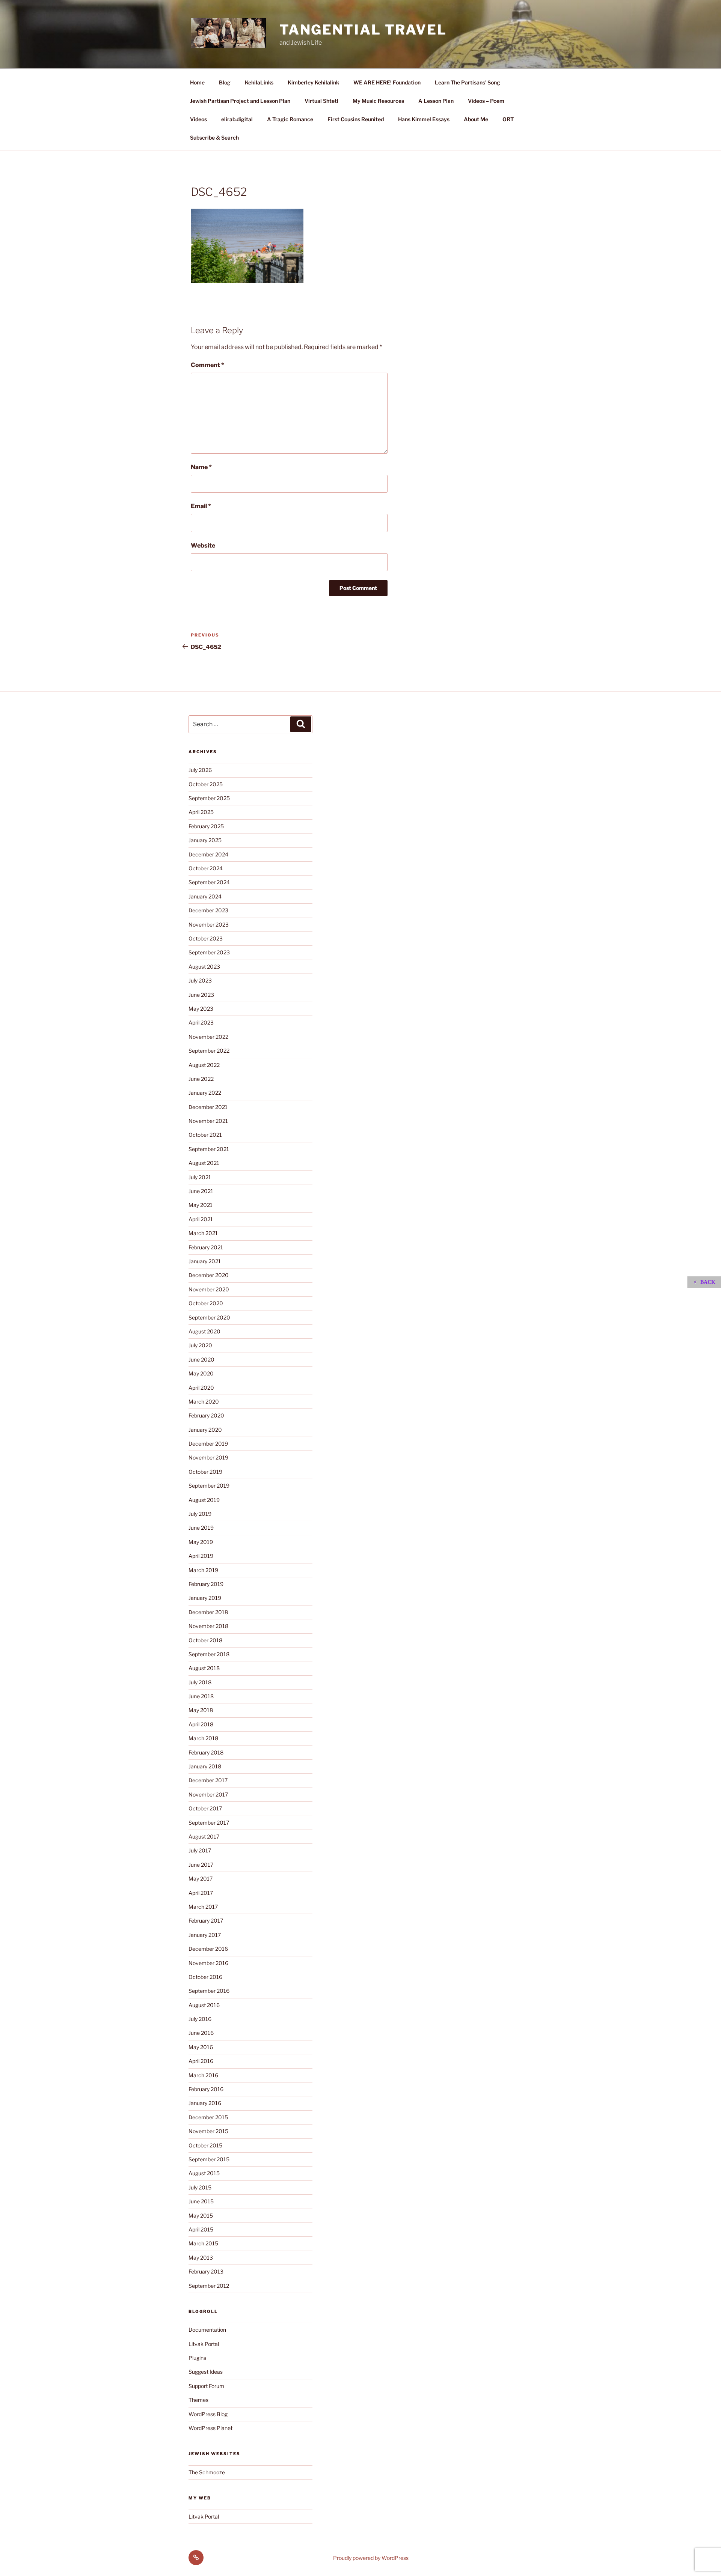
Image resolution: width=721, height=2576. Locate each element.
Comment (207, 365)
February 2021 (206, 1247)
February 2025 (206, 826)
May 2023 (201, 1009)
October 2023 (206, 938)
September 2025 (209, 798)
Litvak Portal (204, 2344)
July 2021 (200, 1177)
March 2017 (203, 1907)
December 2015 (208, 2117)
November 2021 (208, 1121)
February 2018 (206, 1752)
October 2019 (205, 1472)
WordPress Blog (208, 2414)
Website (203, 545)
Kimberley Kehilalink (313, 82)
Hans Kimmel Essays (424, 119)
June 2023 (201, 995)
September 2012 (209, 2286)
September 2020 (209, 1317)
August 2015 (204, 2173)
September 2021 (209, 1149)
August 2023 (204, 967)
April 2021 (201, 1219)
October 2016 (205, 1977)
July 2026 (200, 770)
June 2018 (201, 1696)
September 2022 (209, 1051)
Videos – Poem (486, 101)
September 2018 (209, 1654)
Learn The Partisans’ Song (468, 82)
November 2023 (209, 925)
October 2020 (206, 1303)
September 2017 (209, 1823)
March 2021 (203, 1233)
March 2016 (203, 2075)
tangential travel (363, 30)
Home (197, 82)
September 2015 (209, 2159)
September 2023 (209, 952)
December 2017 (208, 1780)
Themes (198, 2400)
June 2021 (201, 1191)
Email (201, 506)
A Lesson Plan (436, 101)
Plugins (197, 2358)
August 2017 (204, 1836)
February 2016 (206, 2089)
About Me (476, 119)
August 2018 (204, 1668)
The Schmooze (207, 2472)
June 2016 (201, 2033)
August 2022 (204, 1065)
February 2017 (206, 1921)
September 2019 (209, 1486)
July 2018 (200, 1682)
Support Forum (206, 2386)
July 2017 (200, 1850)
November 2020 (209, 1289)
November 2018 (208, 1626)
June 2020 (201, 1359)
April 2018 (201, 1724)
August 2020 (204, 1331)
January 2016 (205, 2103)
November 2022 (208, 1037)
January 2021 (205, 1261)
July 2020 (200, 1345)
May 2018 (201, 1710)
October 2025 (206, 784)
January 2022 (205, 1093)
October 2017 (205, 1808)
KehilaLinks (259, 82)
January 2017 (205, 1935)
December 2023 (208, 910)
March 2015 (203, 2243)
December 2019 (208, 1444)
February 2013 (206, 2271)
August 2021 (204, 1163)
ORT (508, 119)
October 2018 (205, 1640)
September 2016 (209, 1991)
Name (201, 467)
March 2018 (203, 1738)
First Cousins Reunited (356, 119)
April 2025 (201, 812)
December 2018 (208, 1612)
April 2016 (201, 2061)
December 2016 (208, 1949)
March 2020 (204, 1402)
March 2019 (203, 1570)
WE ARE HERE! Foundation (387, 82)
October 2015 (205, 2145)
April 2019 (201, 1556)
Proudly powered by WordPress (371, 2558)
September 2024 (209, 882)
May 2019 (201, 1542)
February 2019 (206, 1584)
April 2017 (201, 1893)
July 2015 (200, 2187)
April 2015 (201, 2229)
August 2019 (204, 1500)
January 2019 (205, 1598)
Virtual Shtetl (321, 101)
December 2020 (209, 1275)
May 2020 (201, 1373)
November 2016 (208, 1963)
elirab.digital (237, 119)
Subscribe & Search (214, 138)
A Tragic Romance (290, 119)
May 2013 (201, 2258)
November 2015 (208, 2131)
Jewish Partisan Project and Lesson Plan (240, 101)
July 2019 (200, 1514)
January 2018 (205, 1766)
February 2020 (206, 1415)
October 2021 (205, 1135)
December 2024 (208, 854)
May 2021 (201, 1205)
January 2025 (205, 840)
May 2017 (201, 1879)
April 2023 (201, 1022)
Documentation (207, 2330)
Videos (198, 119)
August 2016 (204, 2005)
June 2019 (201, 1528)
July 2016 (200, 2019)
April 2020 (201, 1388)
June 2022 (201, 1079)
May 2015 (201, 2216)
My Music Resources (378, 101)
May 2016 (201, 2047)
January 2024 (205, 896)
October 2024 (206, 868)
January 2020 (205, 1430)
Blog (225, 82)
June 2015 (201, 2201)
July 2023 (200, 980)
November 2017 (208, 1794)
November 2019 (208, 1457)
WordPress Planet (210, 2428)
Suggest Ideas (206, 2372)
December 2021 (208, 1107)
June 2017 (201, 1865)
